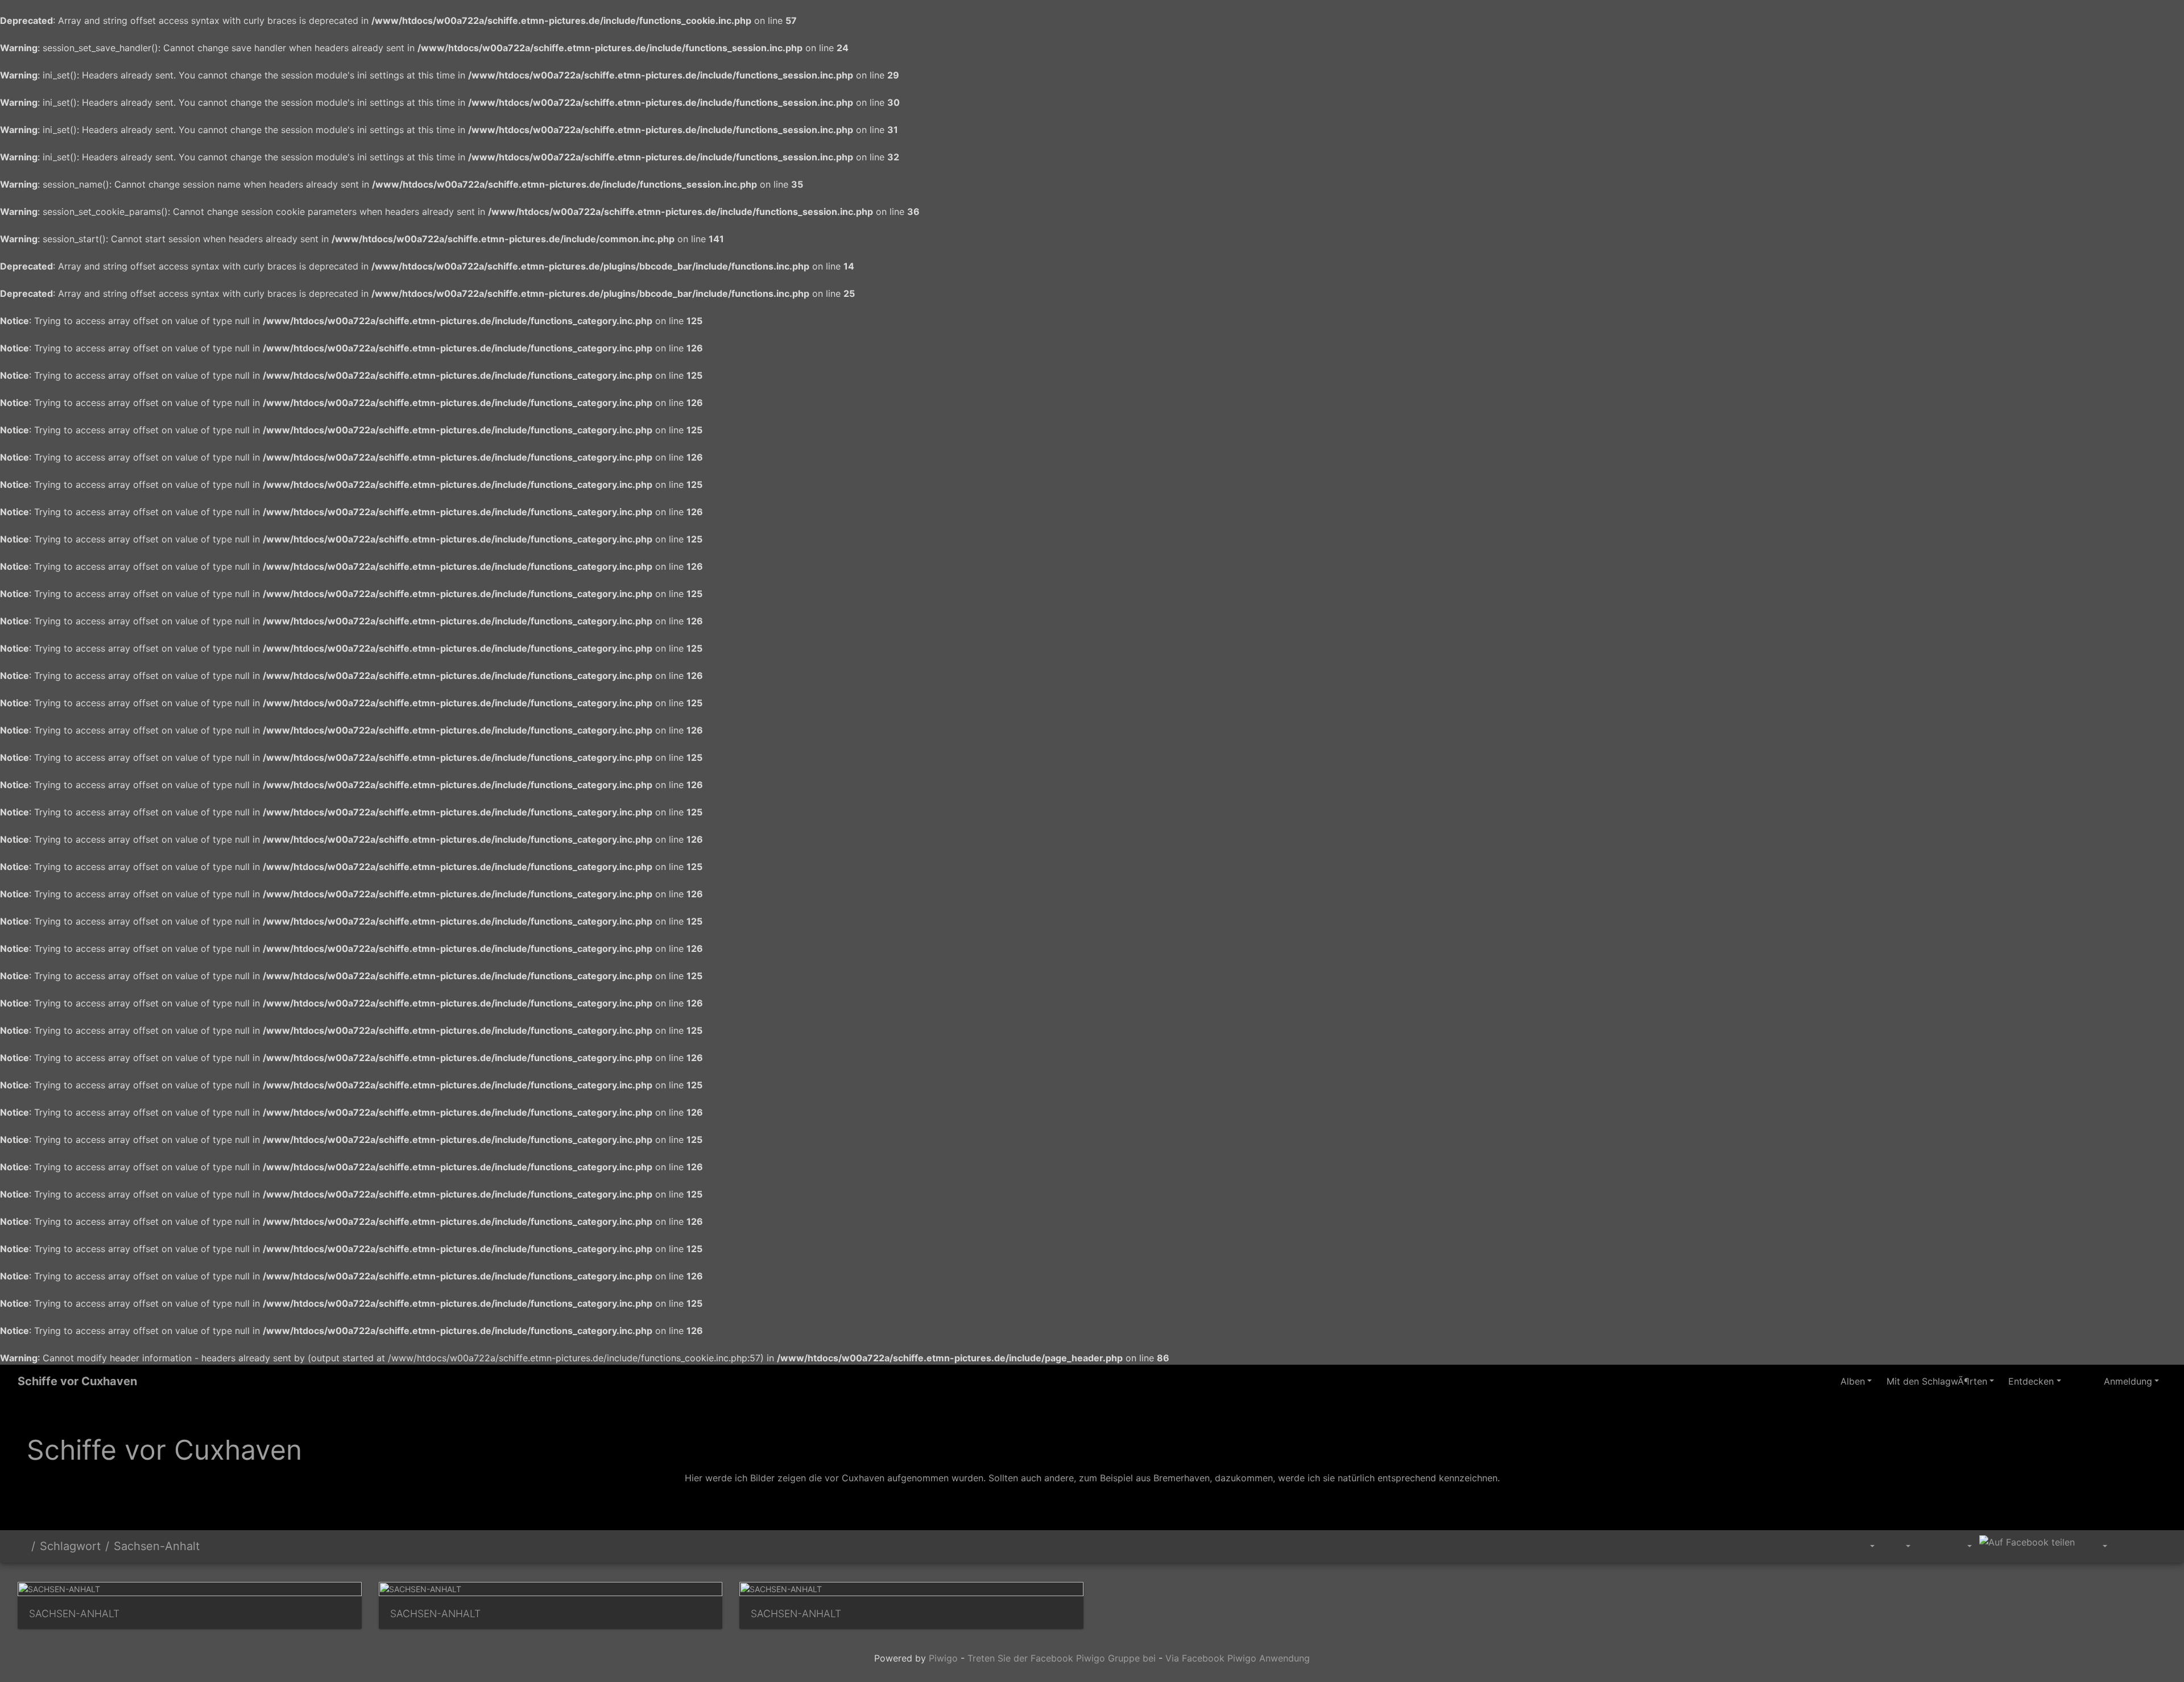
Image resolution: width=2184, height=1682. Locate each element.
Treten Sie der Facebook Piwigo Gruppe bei (1062, 1658)
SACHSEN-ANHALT (74, 1613)
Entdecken (2031, 1381)
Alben (1853, 1381)
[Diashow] (1931, 1544)
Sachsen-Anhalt (157, 1546)
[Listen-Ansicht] (2153, 1544)
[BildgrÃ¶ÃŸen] (1900, 1546)
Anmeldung (2128, 1381)
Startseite (22, 1546)
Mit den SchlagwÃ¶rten (1937, 1381)
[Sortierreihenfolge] (1865, 1546)
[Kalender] (1961, 1546)
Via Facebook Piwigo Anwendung (1238, 1658)
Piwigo (943, 1658)
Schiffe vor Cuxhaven (77, 1381)
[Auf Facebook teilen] (2027, 1542)
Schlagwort (70, 1546)
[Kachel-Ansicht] (2128, 1544)
